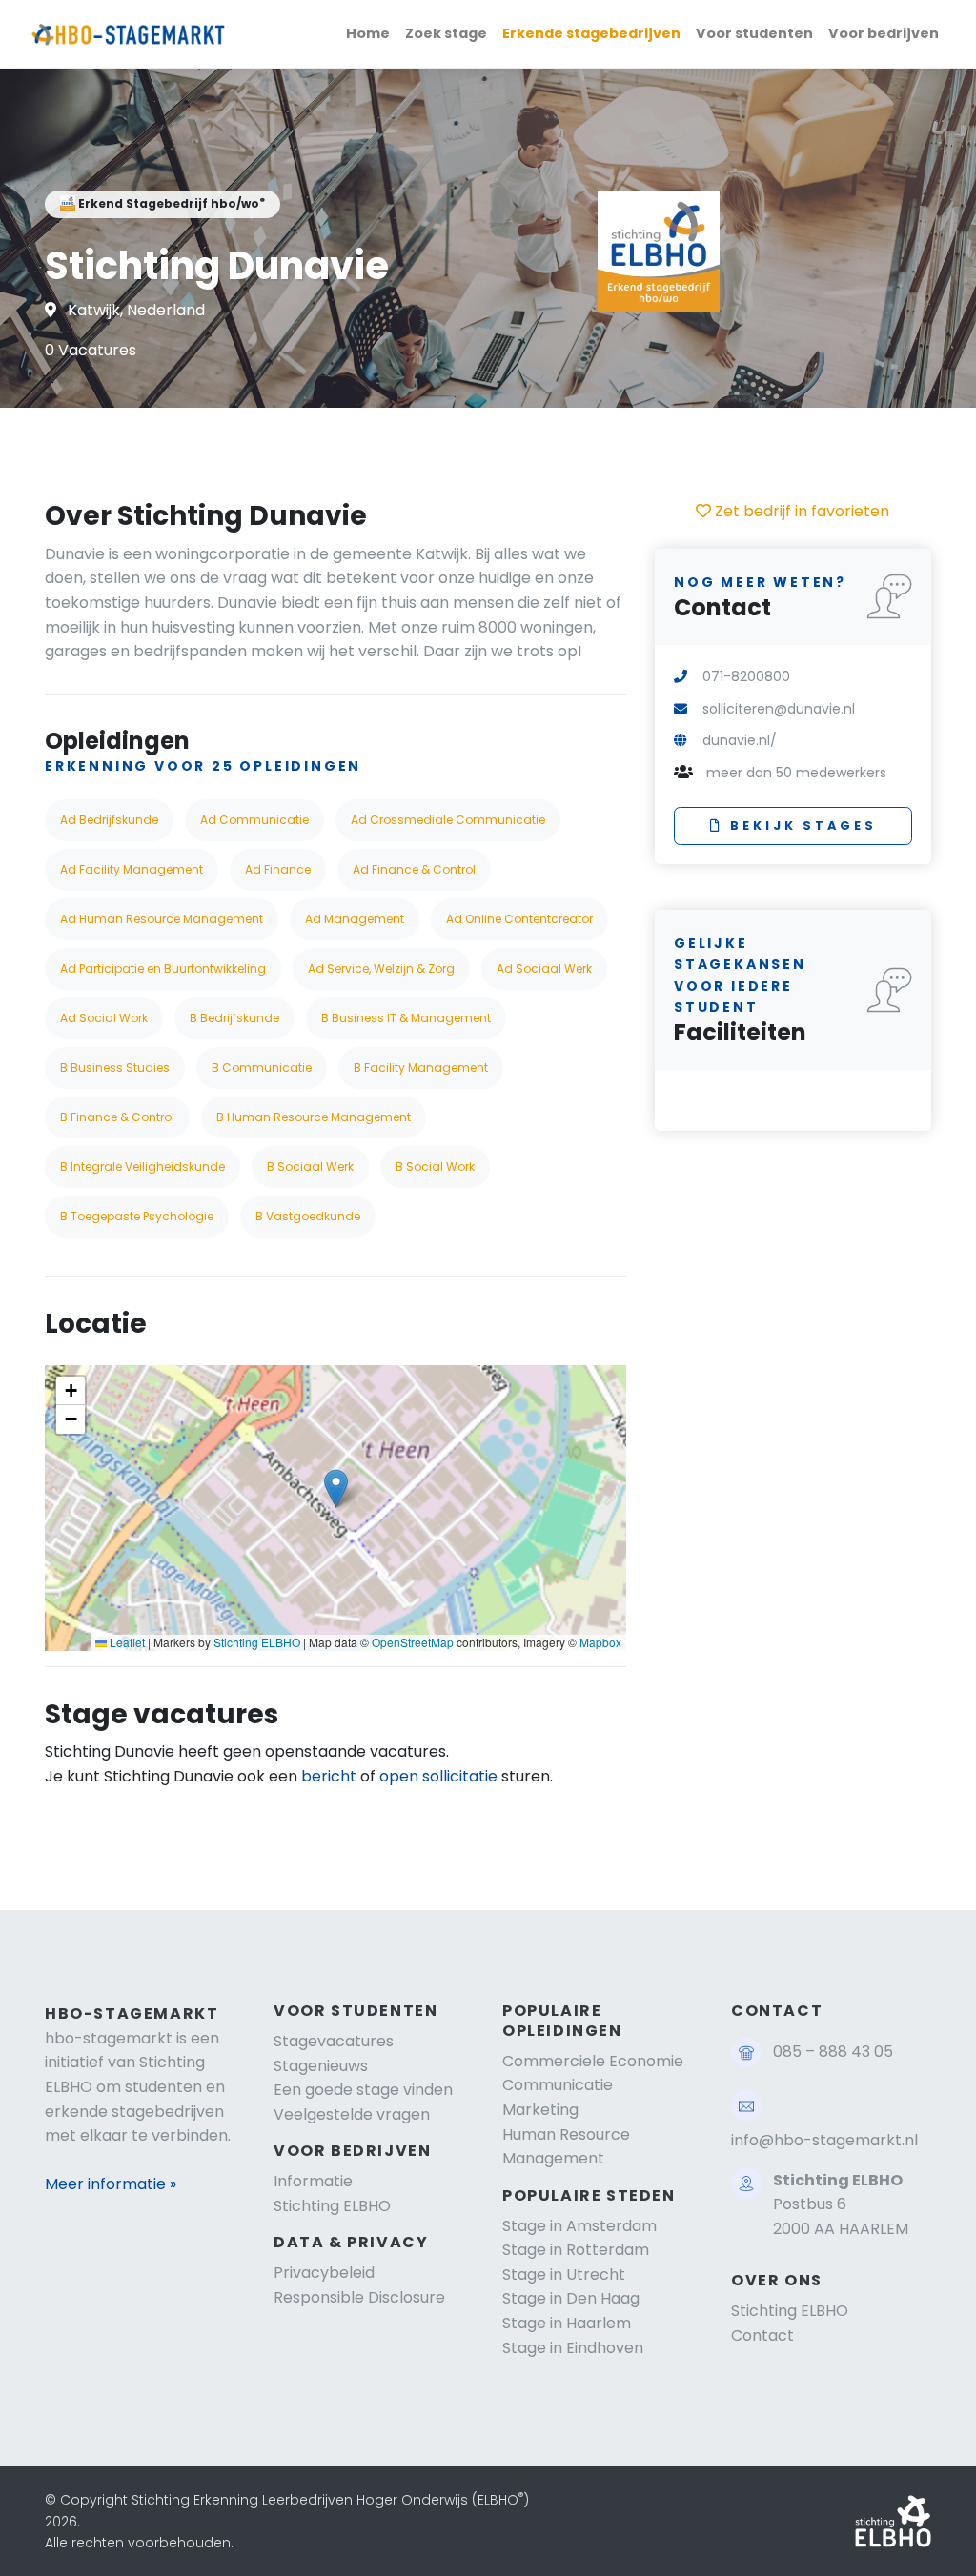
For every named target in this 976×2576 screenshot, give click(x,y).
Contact (762, 2335)
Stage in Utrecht (564, 2274)
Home (368, 33)
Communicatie (558, 2085)
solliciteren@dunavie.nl (779, 709)
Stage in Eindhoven (573, 2348)
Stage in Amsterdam (579, 2226)
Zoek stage (446, 33)
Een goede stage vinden (363, 2090)
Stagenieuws (321, 2066)
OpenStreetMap (413, 1642)
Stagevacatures (334, 2041)
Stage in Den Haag (571, 2298)
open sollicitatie (438, 1776)
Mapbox (600, 1642)
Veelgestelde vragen (352, 2114)
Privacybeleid (324, 2273)
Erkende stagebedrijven (591, 33)
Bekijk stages (803, 825)
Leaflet (126, 1642)
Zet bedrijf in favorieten (800, 511)
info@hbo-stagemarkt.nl (824, 2140)
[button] (336, 1489)
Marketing (540, 2110)
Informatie (313, 2181)
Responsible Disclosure (359, 2297)
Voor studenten (754, 33)
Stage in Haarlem (567, 2323)
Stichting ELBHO (257, 1642)
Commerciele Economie (593, 2061)
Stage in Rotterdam (576, 2250)
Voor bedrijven (884, 33)
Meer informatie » (111, 2184)
